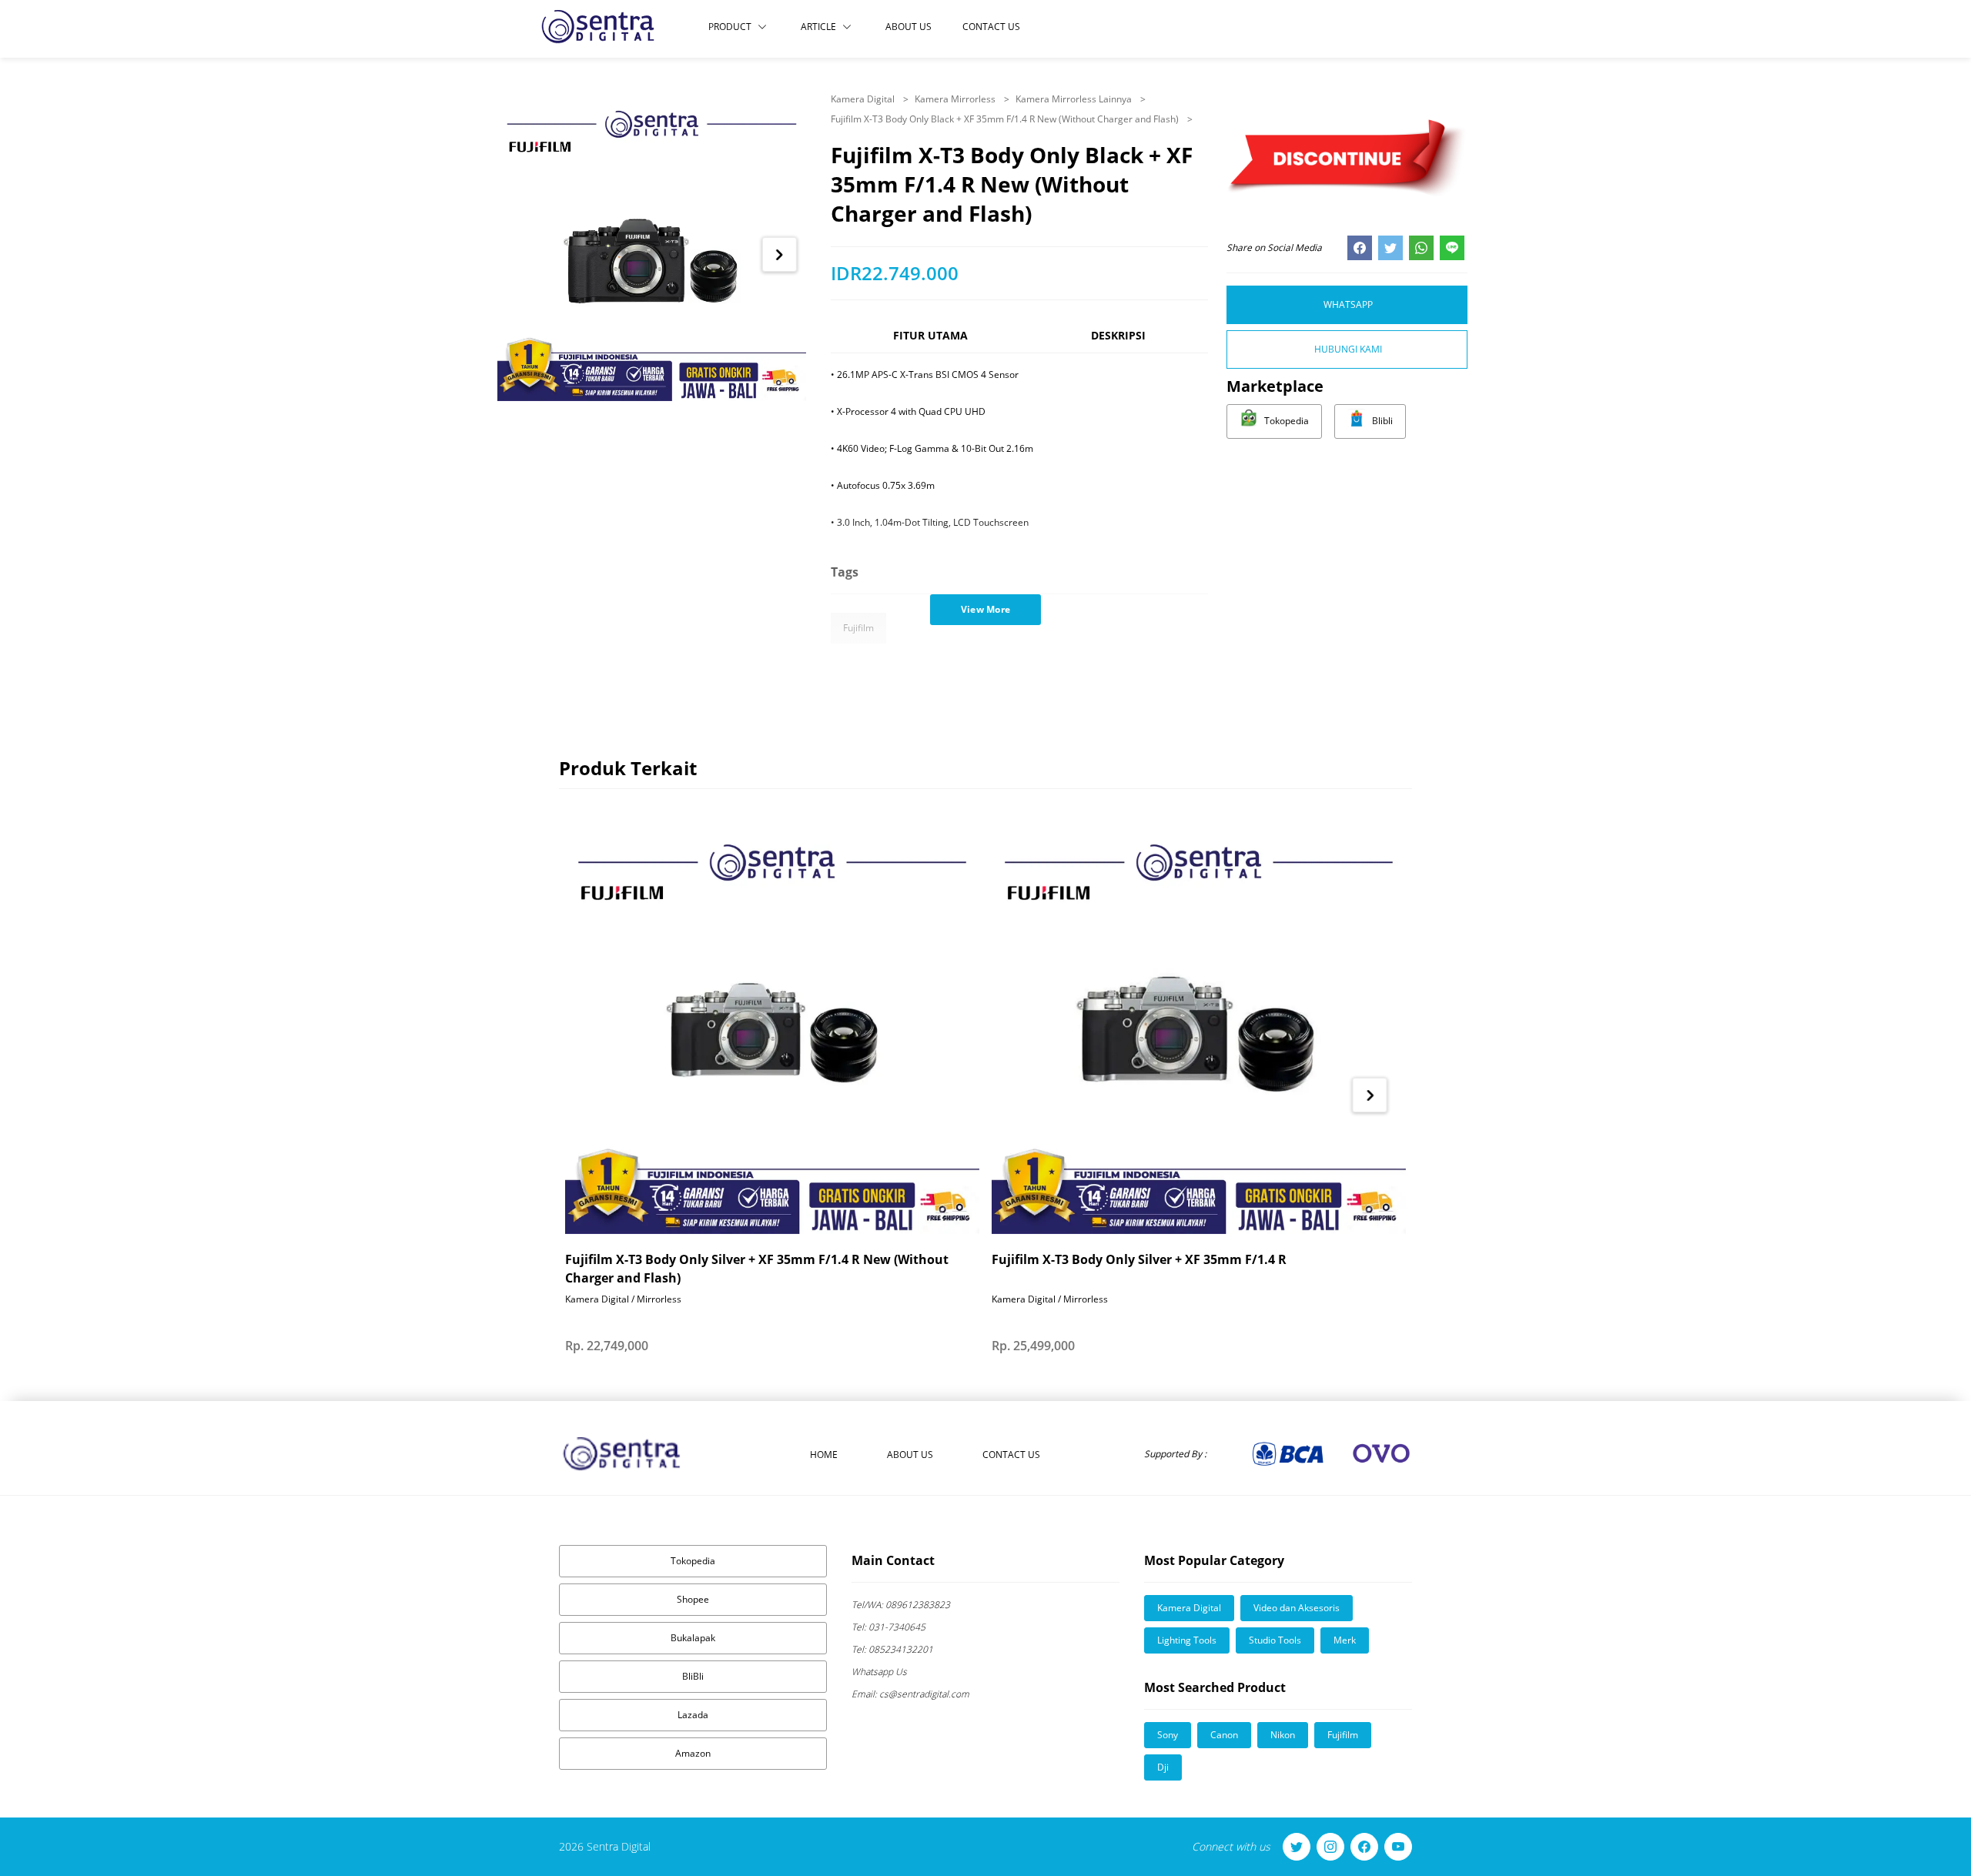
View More (986, 609)
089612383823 (901, 1605)
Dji (1163, 1767)
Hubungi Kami (1348, 349)
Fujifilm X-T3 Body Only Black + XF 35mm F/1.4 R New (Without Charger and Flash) (1006, 119)
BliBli (693, 1676)
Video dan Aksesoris (1297, 1608)
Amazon (693, 1753)
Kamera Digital (864, 99)
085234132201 (892, 1649)
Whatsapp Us (879, 1672)
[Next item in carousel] (780, 254)
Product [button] (730, 27)
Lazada (693, 1715)
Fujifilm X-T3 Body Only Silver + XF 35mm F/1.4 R (1139, 1259)
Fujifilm (858, 628)
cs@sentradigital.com (910, 1694)
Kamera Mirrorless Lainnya (1075, 99)
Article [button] (818, 27)
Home (824, 1455)
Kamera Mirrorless (956, 99)
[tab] (930, 342)
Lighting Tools (1187, 1640)
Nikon (1283, 1735)
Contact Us (991, 27)
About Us (909, 27)
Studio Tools (1275, 1640)
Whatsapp (1348, 304)
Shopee (693, 1599)
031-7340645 (888, 1627)
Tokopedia (693, 1561)
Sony (1168, 1735)
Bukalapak (693, 1638)
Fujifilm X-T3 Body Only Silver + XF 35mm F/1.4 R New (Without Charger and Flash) (757, 1269)
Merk (1345, 1640)
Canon (1224, 1735)
